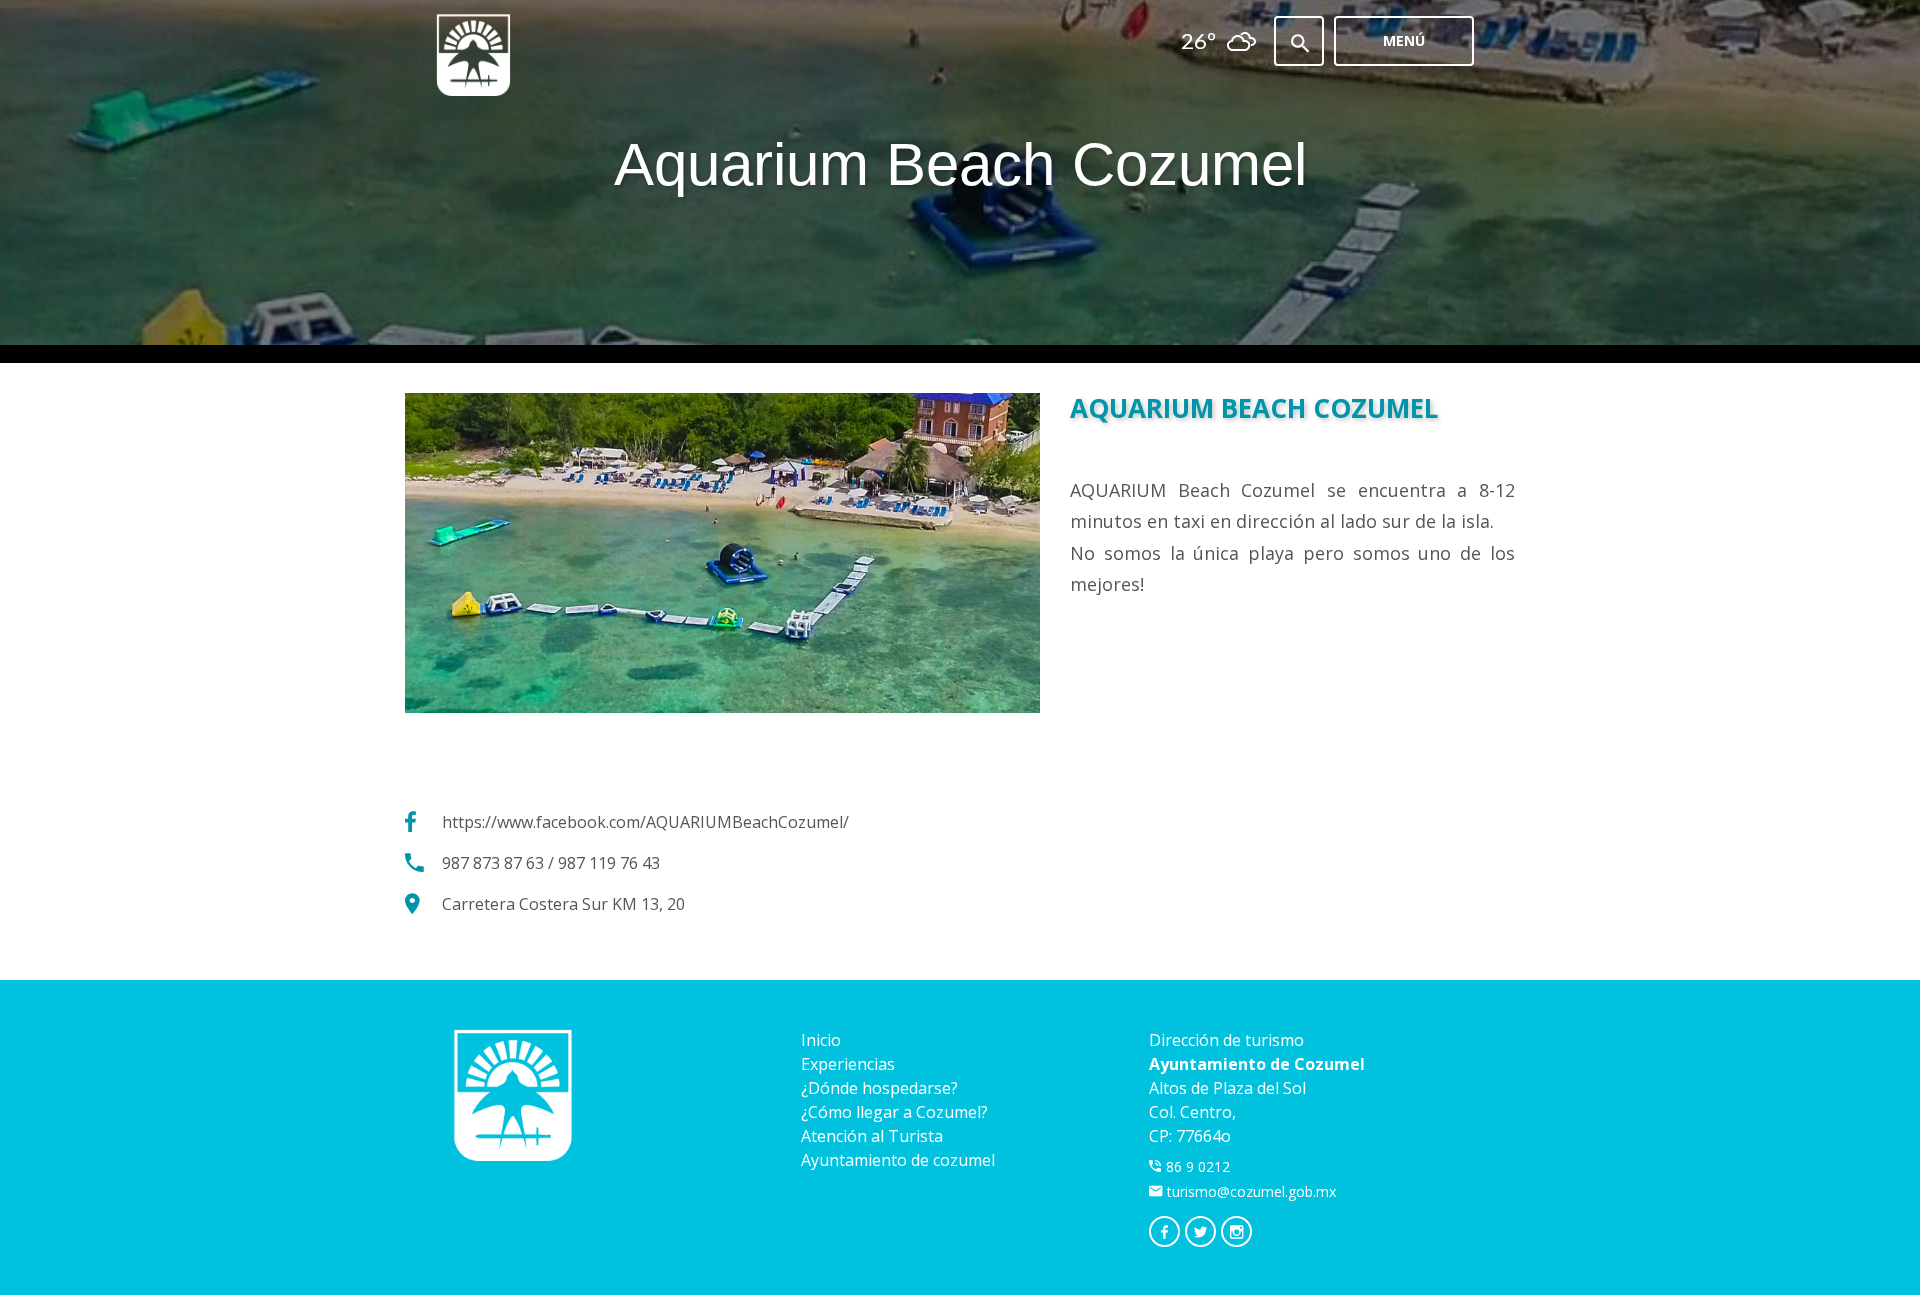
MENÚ (1404, 40)
